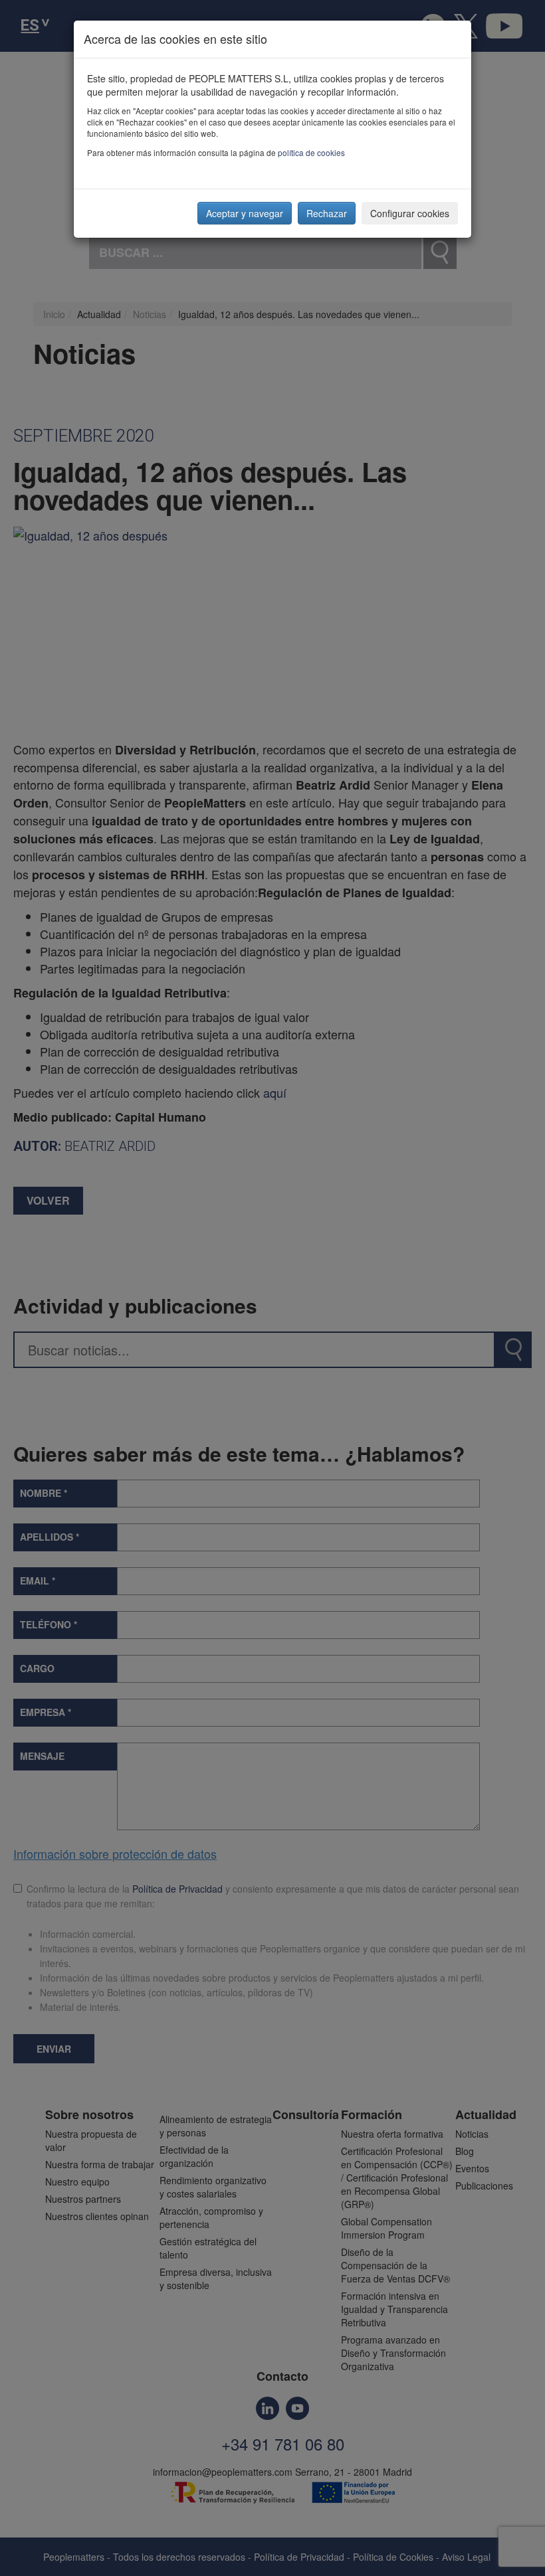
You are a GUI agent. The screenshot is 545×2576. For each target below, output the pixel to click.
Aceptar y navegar (245, 213)
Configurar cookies (410, 213)
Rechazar (327, 213)
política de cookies (311, 152)
